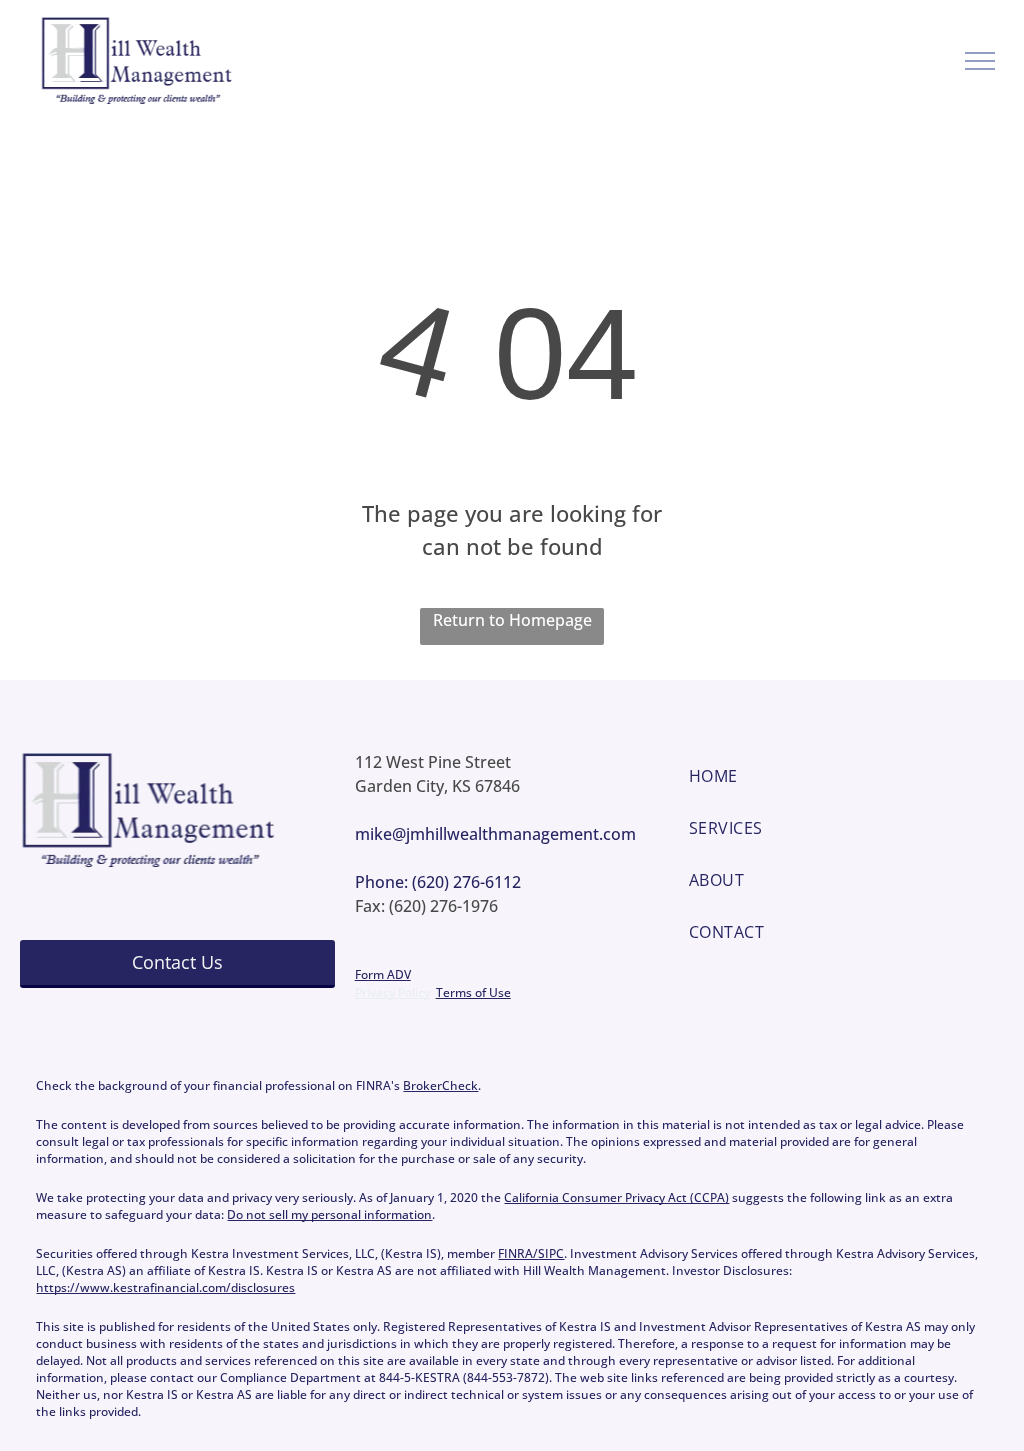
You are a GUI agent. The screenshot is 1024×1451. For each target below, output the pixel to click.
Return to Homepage (512, 620)
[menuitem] (846, 776)
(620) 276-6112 (466, 882)
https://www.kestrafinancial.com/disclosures (165, 1287)
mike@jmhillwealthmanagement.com (495, 834)
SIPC (551, 1253)
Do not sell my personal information (329, 1214)
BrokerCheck (440, 1085)
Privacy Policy (392, 992)
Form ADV (383, 974)
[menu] (980, 61)
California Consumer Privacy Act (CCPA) (616, 1197)
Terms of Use (473, 992)
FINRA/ (518, 1253)
